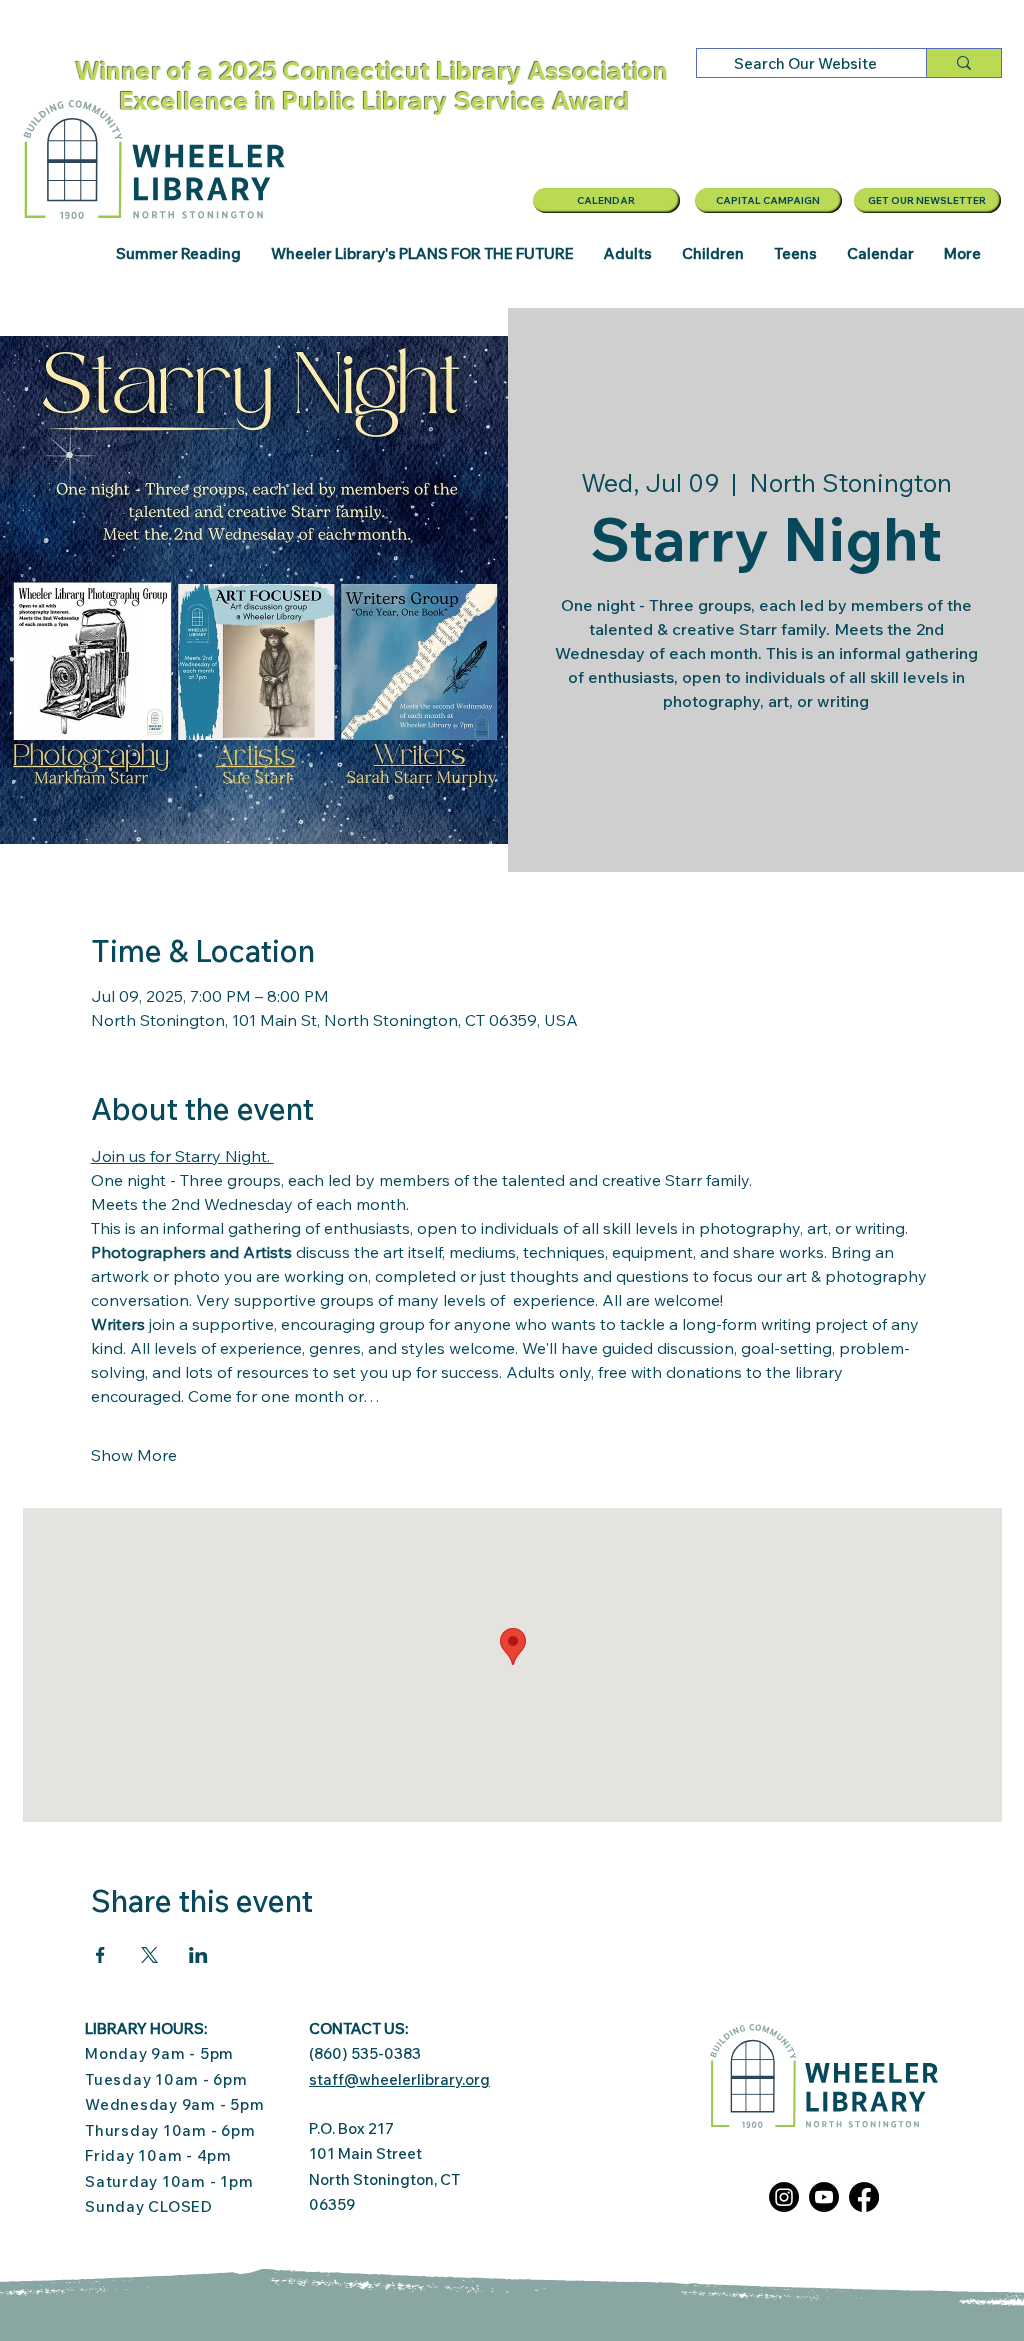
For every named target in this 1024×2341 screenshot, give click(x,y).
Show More (134, 1455)
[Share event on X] (149, 1955)
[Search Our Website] (963, 63)
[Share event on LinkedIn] (198, 1955)
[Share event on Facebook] (100, 1955)
